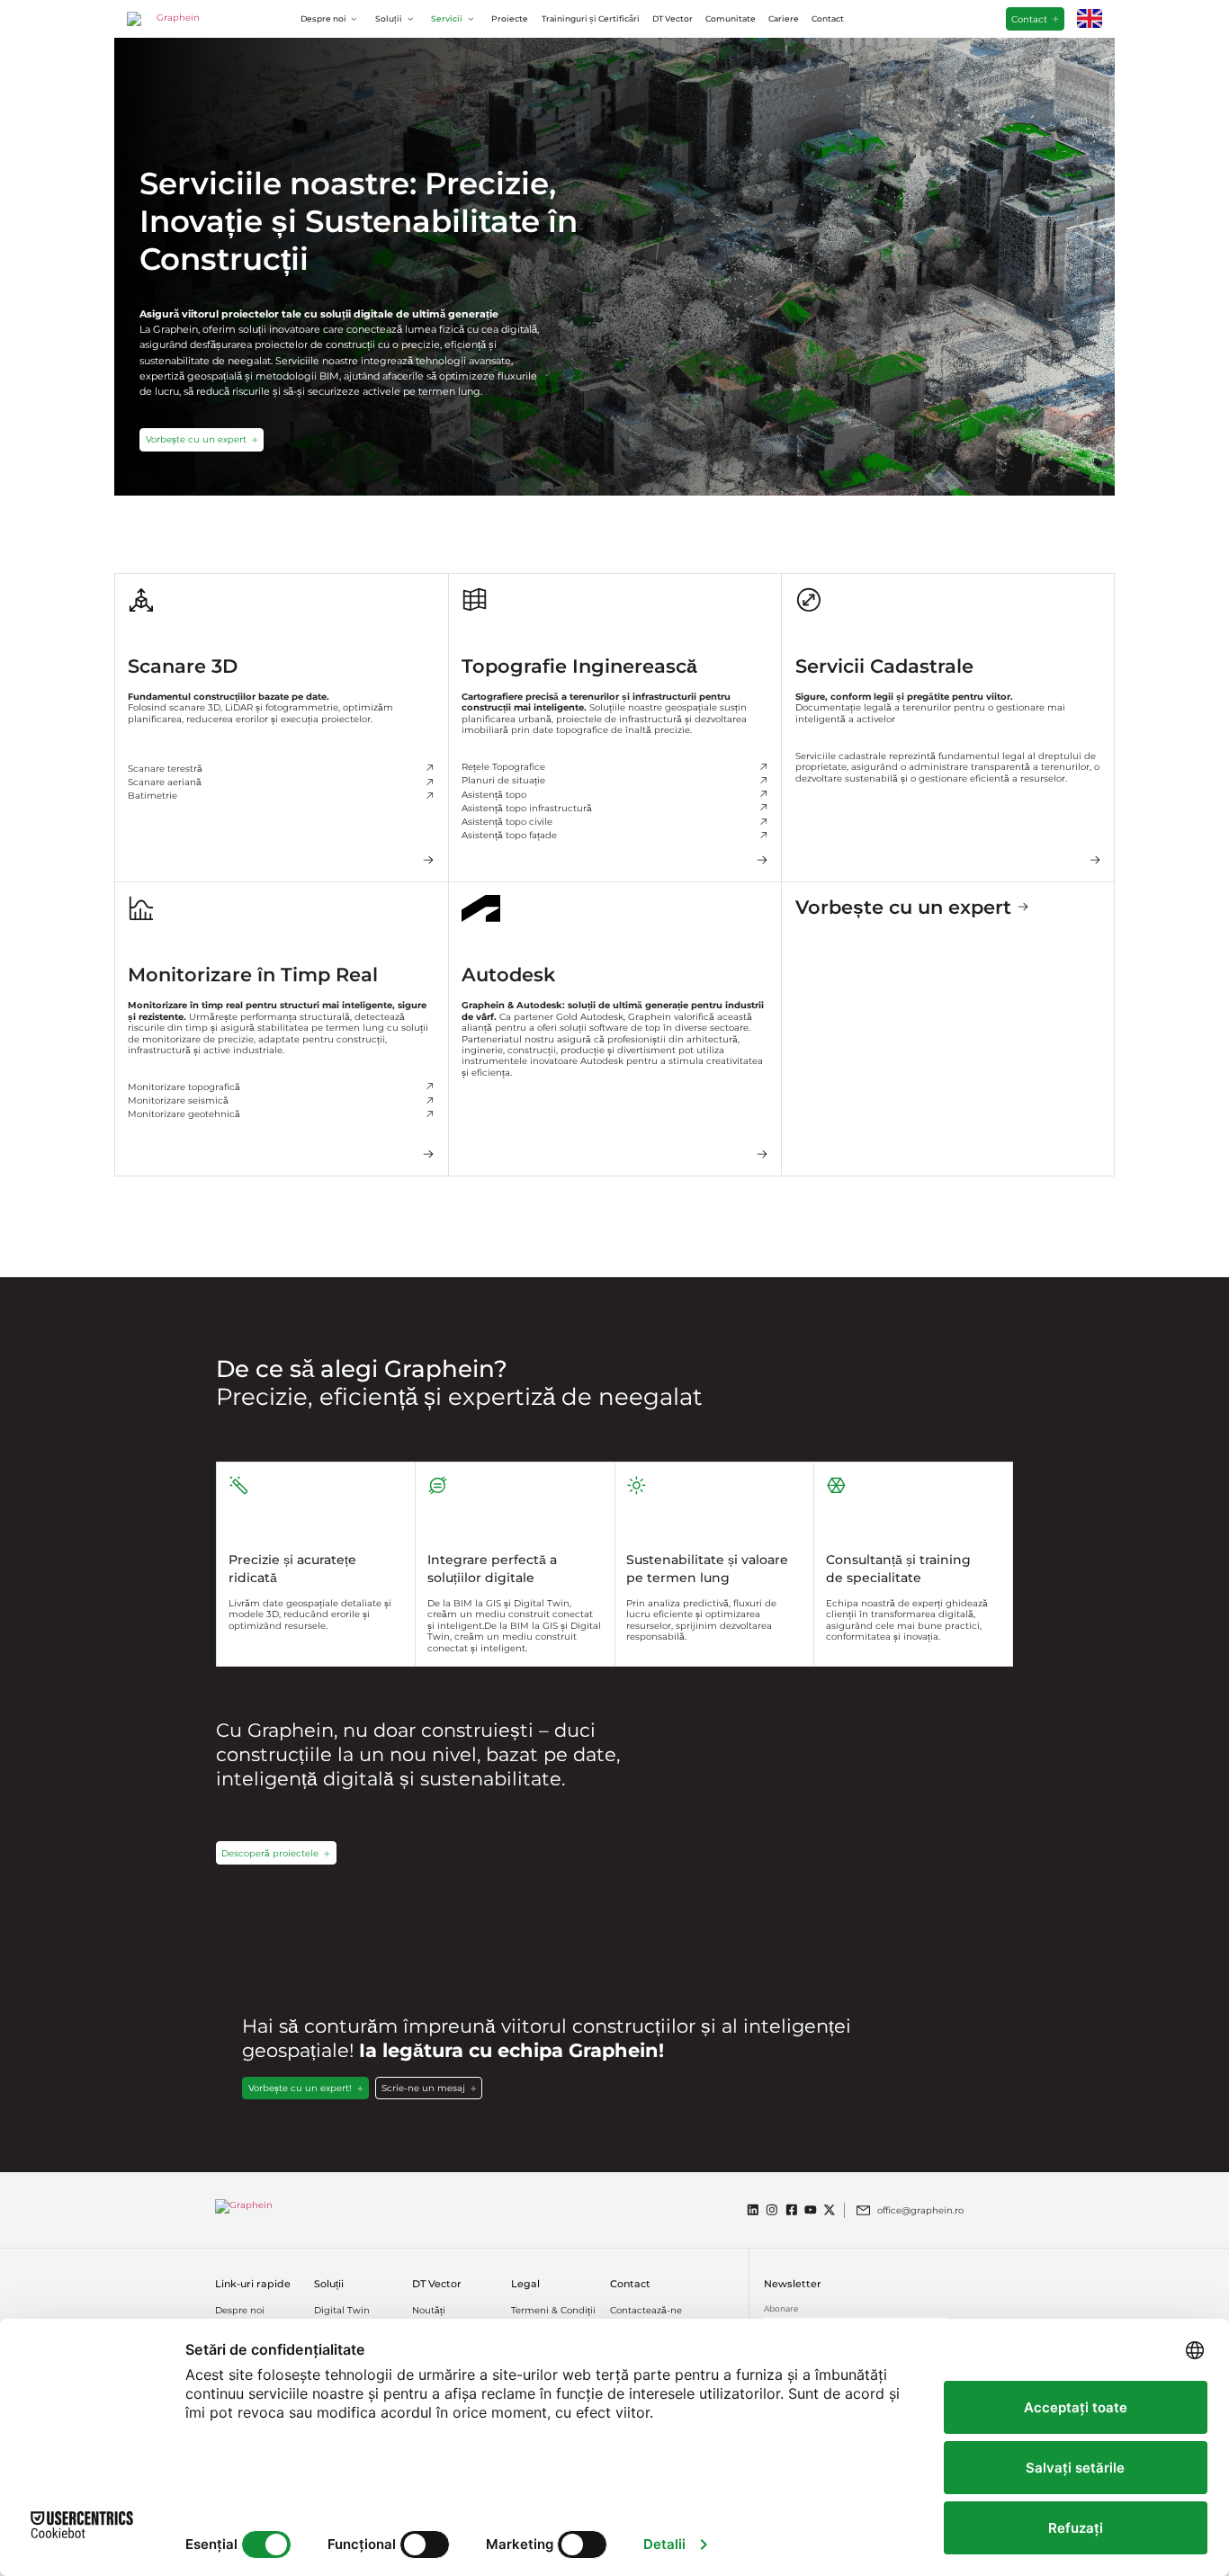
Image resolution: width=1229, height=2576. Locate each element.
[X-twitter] (830, 2210)
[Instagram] (772, 2210)
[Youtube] (811, 2210)
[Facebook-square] (792, 2210)
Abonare (781, 2309)
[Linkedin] (753, 2210)
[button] (332, 19)
